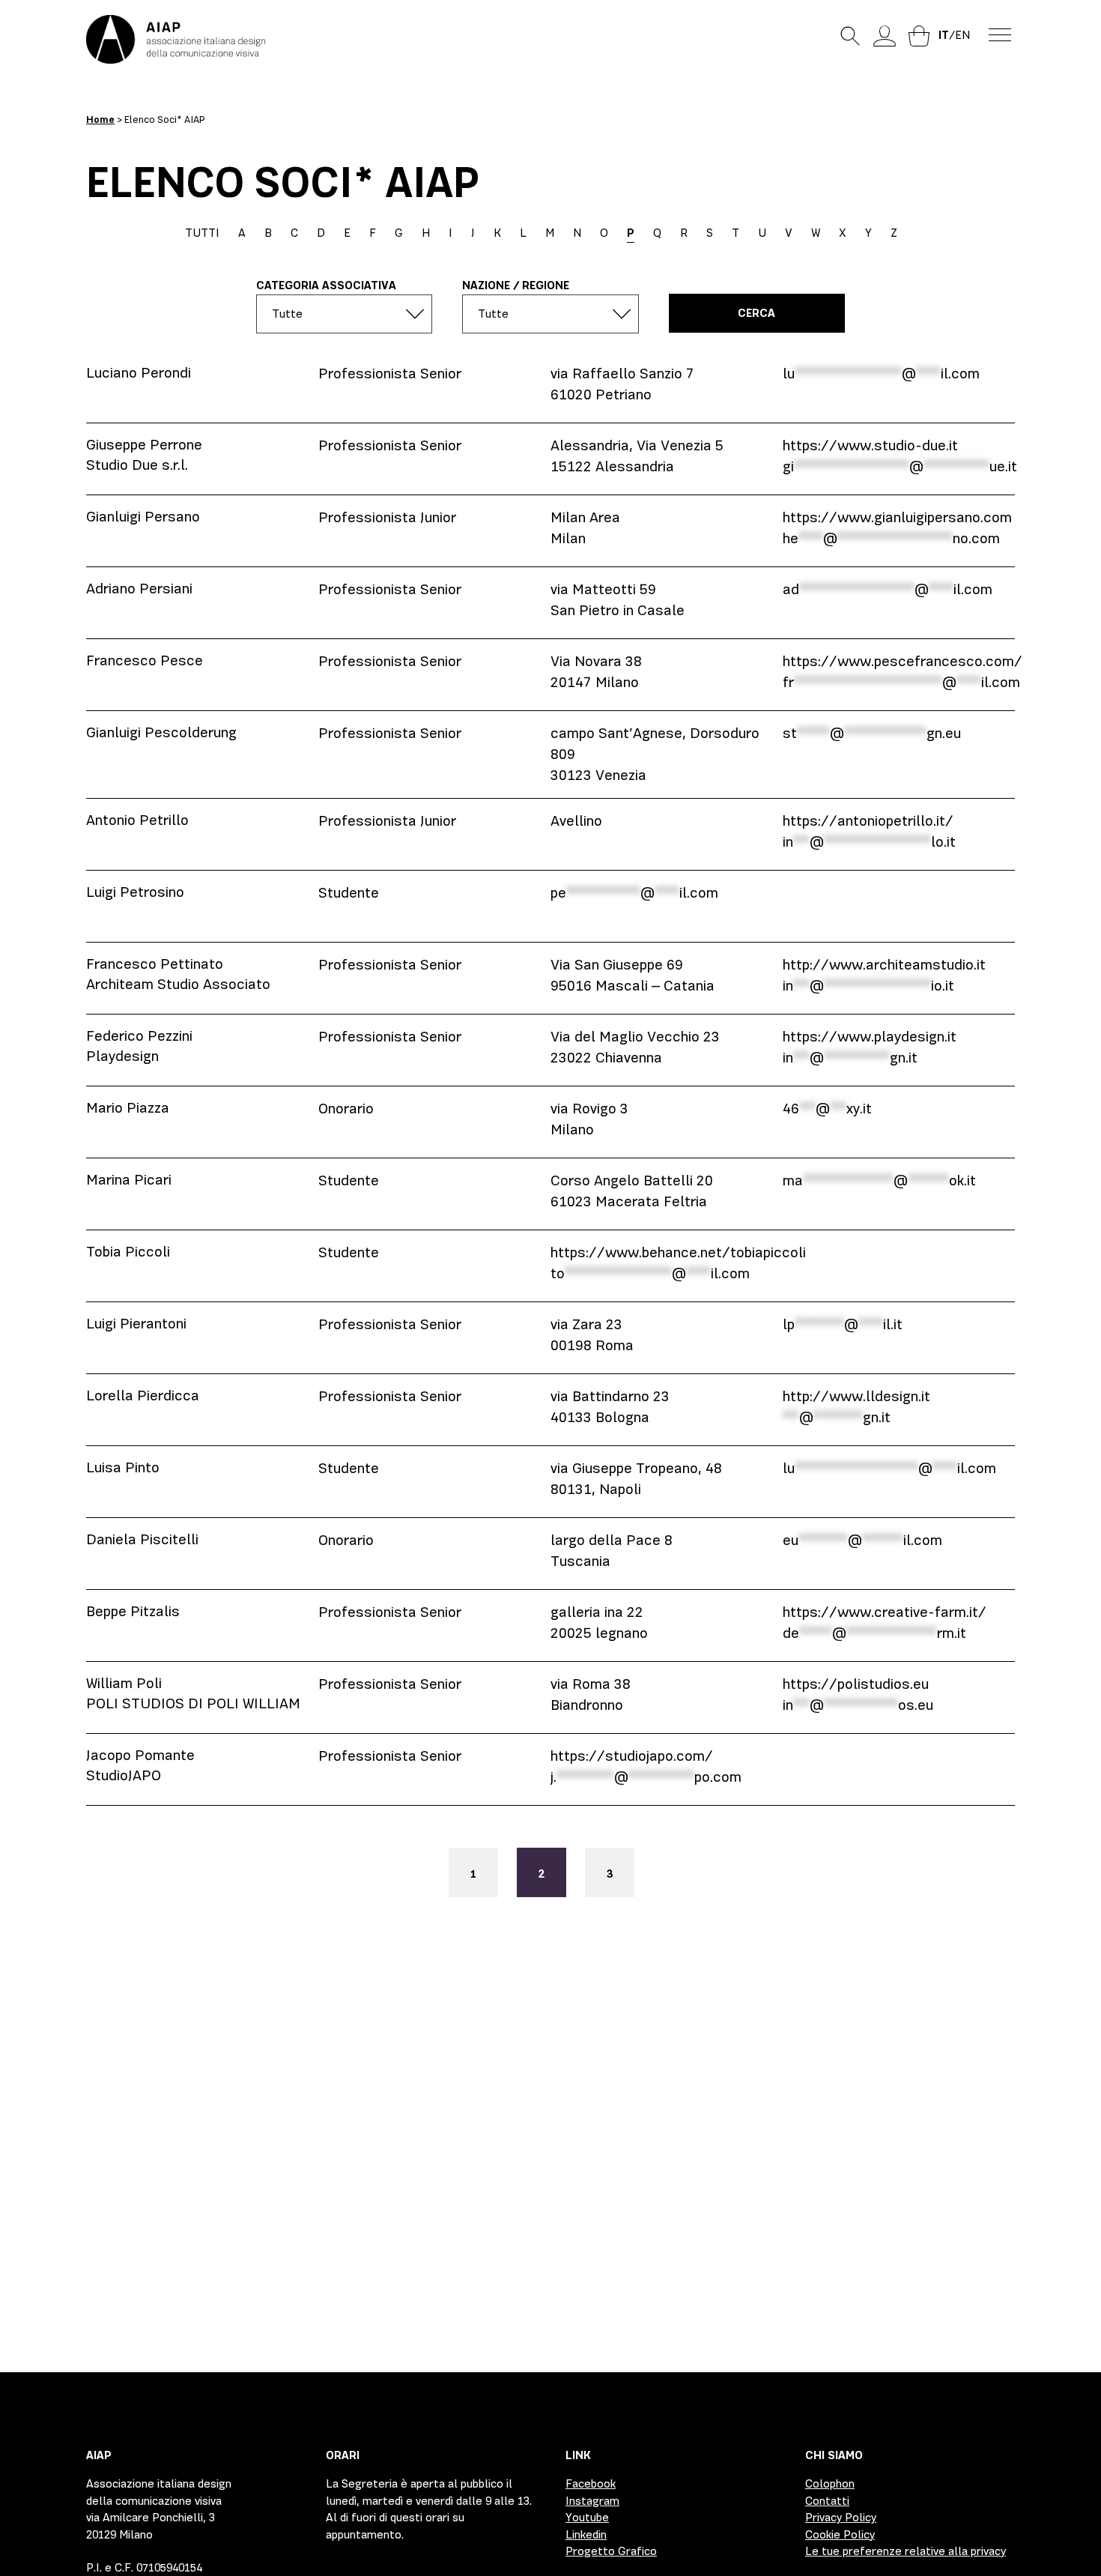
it (944, 35)
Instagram (592, 2501)
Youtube (587, 2518)
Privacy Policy (841, 2518)
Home (100, 120)
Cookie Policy (840, 2535)
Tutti (202, 233)
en (962, 35)
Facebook (591, 2484)
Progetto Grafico (611, 2551)
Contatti (827, 2501)
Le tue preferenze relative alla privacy (906, 2551)
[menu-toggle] (1000, 34)
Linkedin (586, 2535)
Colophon (830, 2484)
